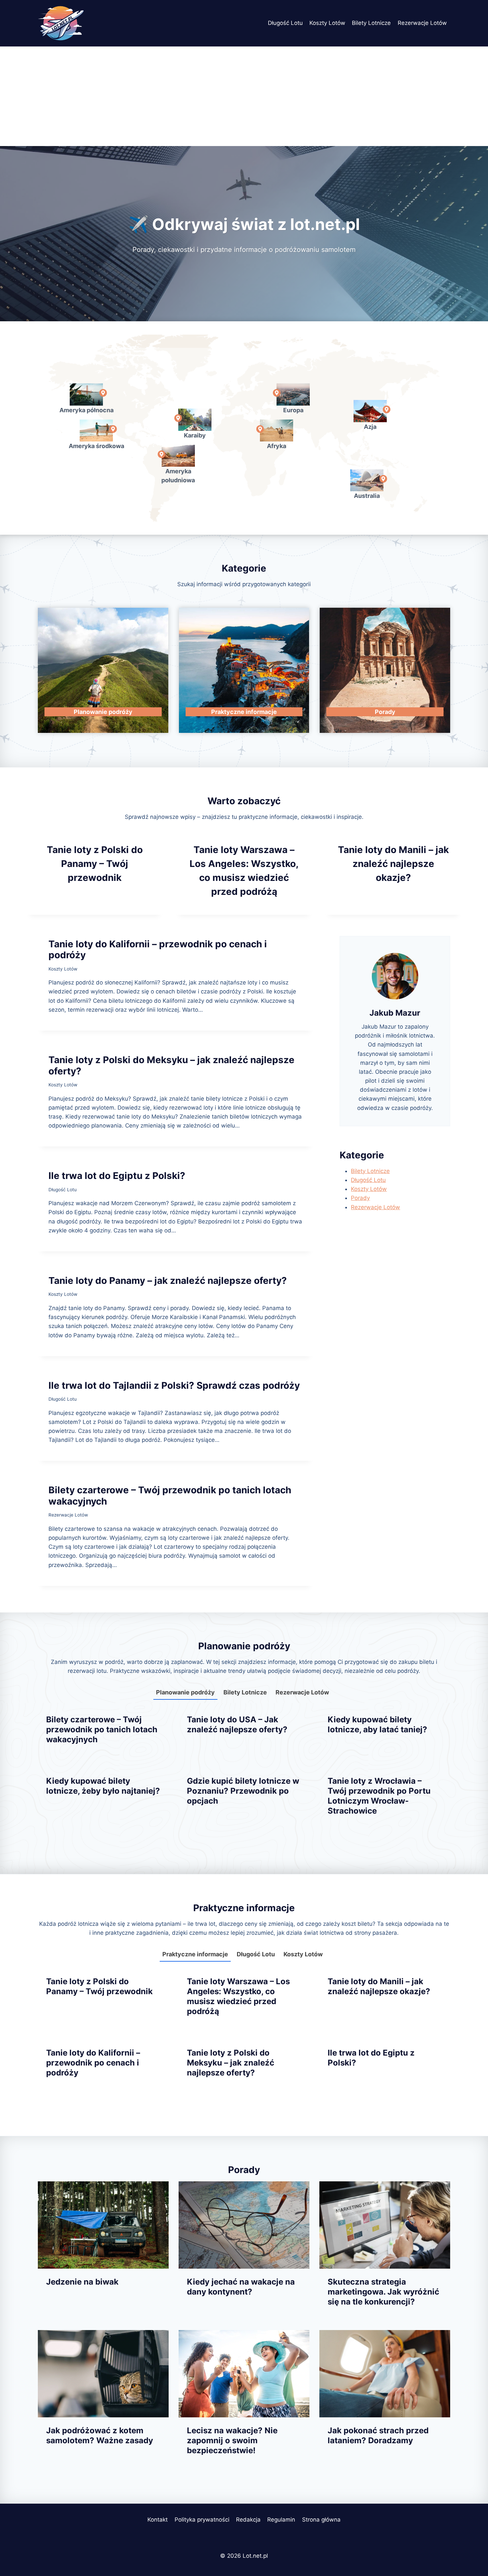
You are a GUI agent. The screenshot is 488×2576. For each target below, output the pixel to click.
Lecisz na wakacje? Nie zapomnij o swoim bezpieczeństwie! (232, 2440)
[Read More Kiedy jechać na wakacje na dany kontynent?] (244, 2225)
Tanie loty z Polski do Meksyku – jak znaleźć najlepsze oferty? (171, 1065)
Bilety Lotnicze (371, 23)
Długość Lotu (285, 23)
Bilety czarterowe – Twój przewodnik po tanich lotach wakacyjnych (170, 1496)
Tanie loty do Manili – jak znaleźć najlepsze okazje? (393, 864)
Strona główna (321, 2520)
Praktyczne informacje (195, 1954)
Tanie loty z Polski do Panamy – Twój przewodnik (95, 864)
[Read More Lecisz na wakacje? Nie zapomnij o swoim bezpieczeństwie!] (244, 2374)
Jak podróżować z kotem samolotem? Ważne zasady (100, 2435)
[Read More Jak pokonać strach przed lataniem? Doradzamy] (385, 2374)
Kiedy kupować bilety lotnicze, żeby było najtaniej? (103, 1786)
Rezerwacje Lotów (422, 23)
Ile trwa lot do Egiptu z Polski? (117, 1176)
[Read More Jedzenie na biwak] (103, 2225)
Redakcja (248, 2520)
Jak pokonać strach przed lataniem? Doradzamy (378, 2435)
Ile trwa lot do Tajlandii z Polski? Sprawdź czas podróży (174, 1385)
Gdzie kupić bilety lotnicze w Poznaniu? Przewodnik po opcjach (243, 1791)
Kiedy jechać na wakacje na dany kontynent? (241, 2287)
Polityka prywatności (202, 2520)
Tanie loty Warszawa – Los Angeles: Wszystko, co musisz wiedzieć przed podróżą (238, 1996)
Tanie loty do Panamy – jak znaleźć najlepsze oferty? (168, 1281)
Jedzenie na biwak (82, 2282)
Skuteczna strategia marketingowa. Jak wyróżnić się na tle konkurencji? (383, 2292)
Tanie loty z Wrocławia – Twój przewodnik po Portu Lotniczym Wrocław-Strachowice (379, 1796)
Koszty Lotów (327, 23)
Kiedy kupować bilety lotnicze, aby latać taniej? (377, 1724)
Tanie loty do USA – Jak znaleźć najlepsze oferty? (237, 1724)
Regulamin (281, 2520)
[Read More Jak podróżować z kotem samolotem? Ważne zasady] (103, 2374)
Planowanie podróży (185, 1692)
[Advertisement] (244, 96)
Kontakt (158, 2520)
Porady (360, 1198)
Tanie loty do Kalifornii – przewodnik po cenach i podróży (158, 950)
